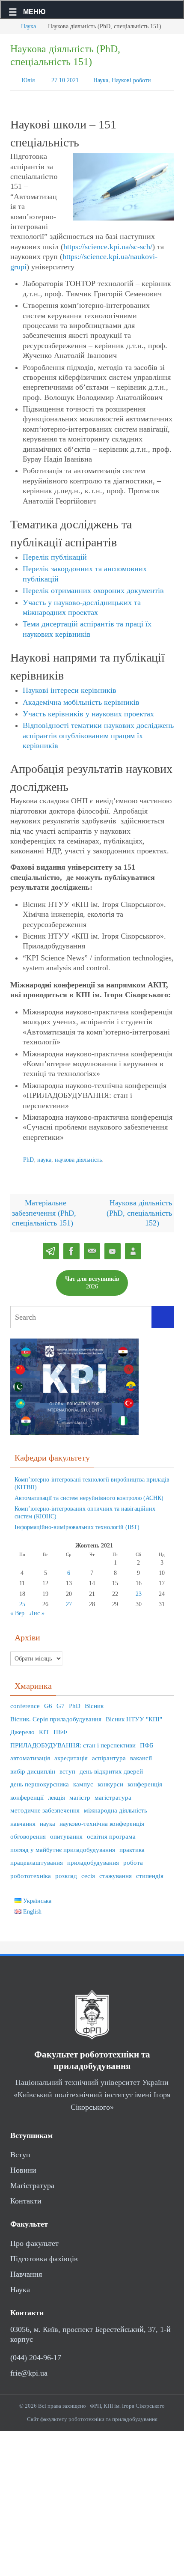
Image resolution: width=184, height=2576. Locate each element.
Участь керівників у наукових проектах (88, 712)
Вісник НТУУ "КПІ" (134, 1715)
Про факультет (34, 2239)
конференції (27, 1794)
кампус (83, 1780)
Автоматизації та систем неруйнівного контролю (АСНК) (89, 1494)
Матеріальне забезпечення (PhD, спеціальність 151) (44, 1209)
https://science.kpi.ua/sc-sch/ (108, 244)
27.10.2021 (65, 79)
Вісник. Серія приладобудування (56, 1715)
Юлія (28, 79)
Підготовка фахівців (44, 2255)
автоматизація (30, 1754)
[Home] (6, 26)
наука (44, 1157)
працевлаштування (37, 1859)
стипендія (150, 1872)
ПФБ (147, 1741)
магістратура (113, 1794)
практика (132, 1846)
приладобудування (93, 1859)
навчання (23, 1820)
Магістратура (32, 2182)
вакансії (141, 1754)
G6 (48, 1702)
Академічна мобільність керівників (81, 700)
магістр (80, 1794)
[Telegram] (51, 1248)
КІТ (44, 1728)
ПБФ (60, 1728)
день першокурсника (40, 1780)
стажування (116, 1872)
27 (69, 1600)
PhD (28, 1157)
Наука (28, 26)
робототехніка (31, 1872)
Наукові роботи (131, 79)
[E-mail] (92, 1248)
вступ (67, 1768)
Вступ (20, 2151)
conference (25, 1702)
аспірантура (109, 1754)
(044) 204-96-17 (36, 2353)
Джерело (22, 1728)
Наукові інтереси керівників (70, 689)
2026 (92, 1278)
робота (133, 1859)
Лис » (37, 1609)
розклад (66, 1872)
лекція (56, 1794)
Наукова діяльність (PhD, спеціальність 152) (139, 1209)
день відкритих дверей (111, 1768)
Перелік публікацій (55, 555)
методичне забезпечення (45, 1807)
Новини (23, 2166)
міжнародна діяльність (116, 1807)
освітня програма (111, 1833)
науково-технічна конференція (102, 1820)
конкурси (110, 1780)
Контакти (26, 2197)
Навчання (26, 2270)
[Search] (163, 1313)
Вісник (94, 1702)
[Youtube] (113, 1248)
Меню (34, 12)
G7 (61, 1702)
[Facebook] (71, 1248)
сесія (88, 1872)
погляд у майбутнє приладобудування (63, 1846)
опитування (66, 1833)
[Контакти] (133, 1248)
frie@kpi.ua (29, 2369)
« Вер (17, 1609)
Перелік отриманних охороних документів (93, 589)
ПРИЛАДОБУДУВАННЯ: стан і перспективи (73, 1741)
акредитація (71, 1754)
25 (22, 1600)
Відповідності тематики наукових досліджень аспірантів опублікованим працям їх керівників (98, 734)
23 (139, 1590)
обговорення (28, 1833)
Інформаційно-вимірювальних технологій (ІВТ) (77, 1523)
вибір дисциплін (33, 1768)
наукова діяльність (78, 1157)
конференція (145, 1780)
